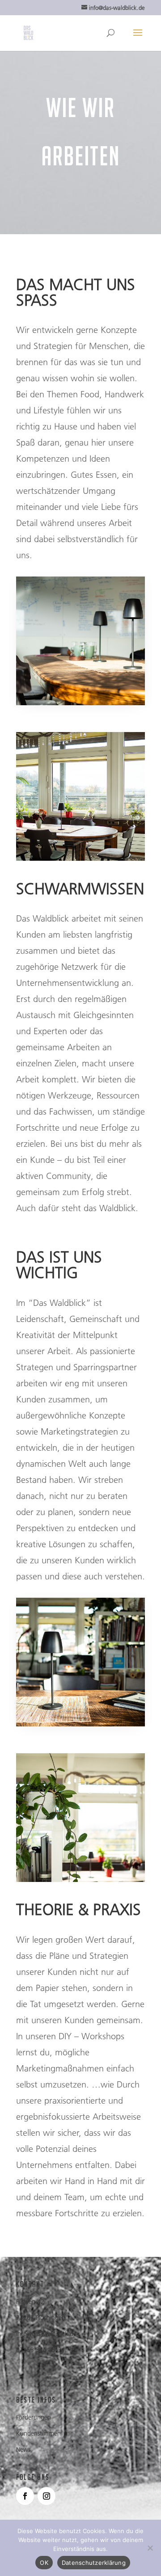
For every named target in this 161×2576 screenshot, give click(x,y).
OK (44, 2563)
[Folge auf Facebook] (25, 2496)
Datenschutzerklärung (94, 2563)
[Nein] (150, 2548)
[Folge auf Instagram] (47, 2496)
